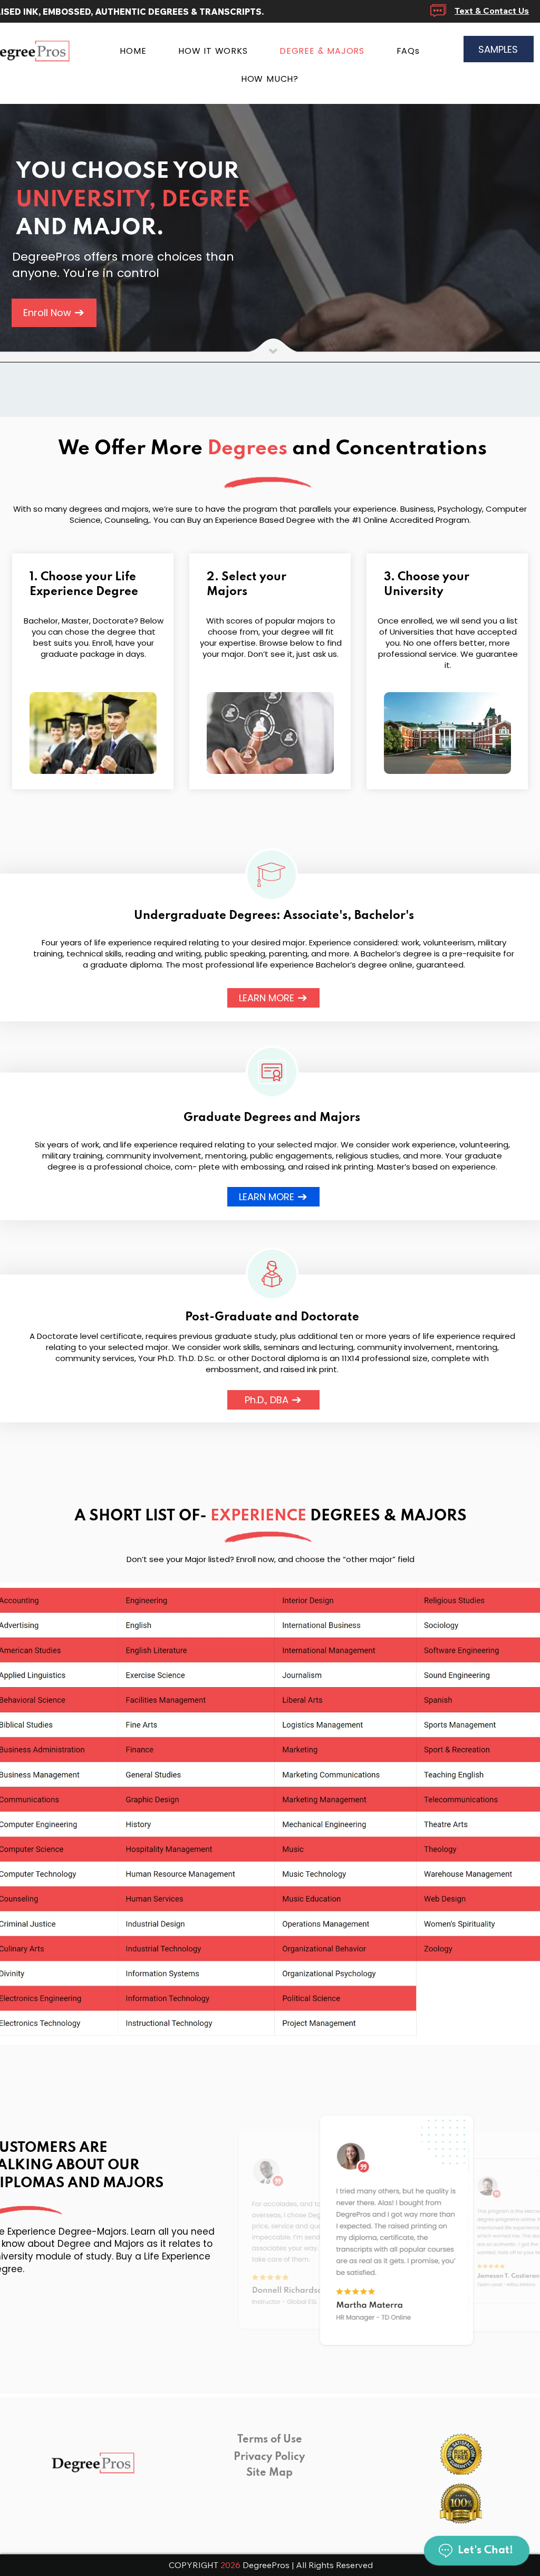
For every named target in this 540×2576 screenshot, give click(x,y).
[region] (272, 875)
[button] (397, 2230)
